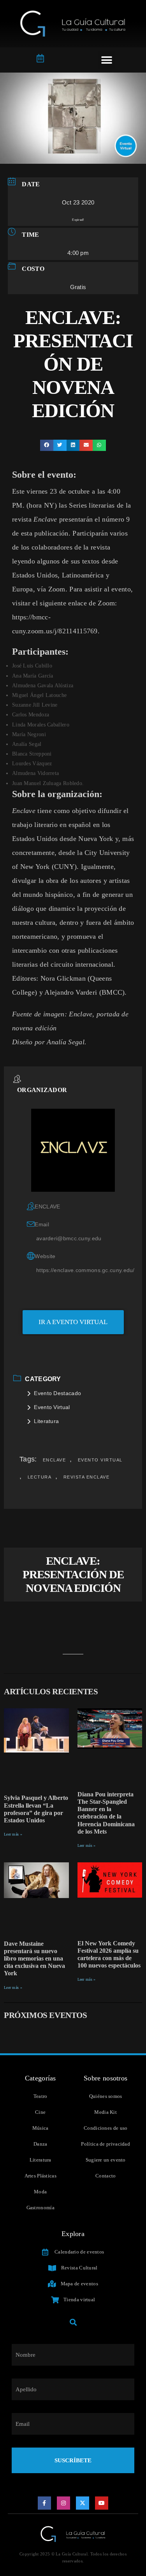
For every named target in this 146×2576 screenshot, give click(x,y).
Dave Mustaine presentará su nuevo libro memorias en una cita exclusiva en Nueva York (34, 1959)
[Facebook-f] (44, 2503)
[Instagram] (63, 2503)
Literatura (46, 1421)
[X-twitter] (83, 2503)
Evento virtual (100, 1460)
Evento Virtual (52, 1407)
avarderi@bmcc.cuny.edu (69, 1238)
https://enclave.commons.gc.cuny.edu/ (85, 1270)
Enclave (55, 1460)
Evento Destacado (57, 1393)
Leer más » (13, 1834)
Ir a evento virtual (73, 1322)
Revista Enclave (87, 1477)
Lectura (40, 1477)
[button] (106, 60)
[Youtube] (102, 2503)
